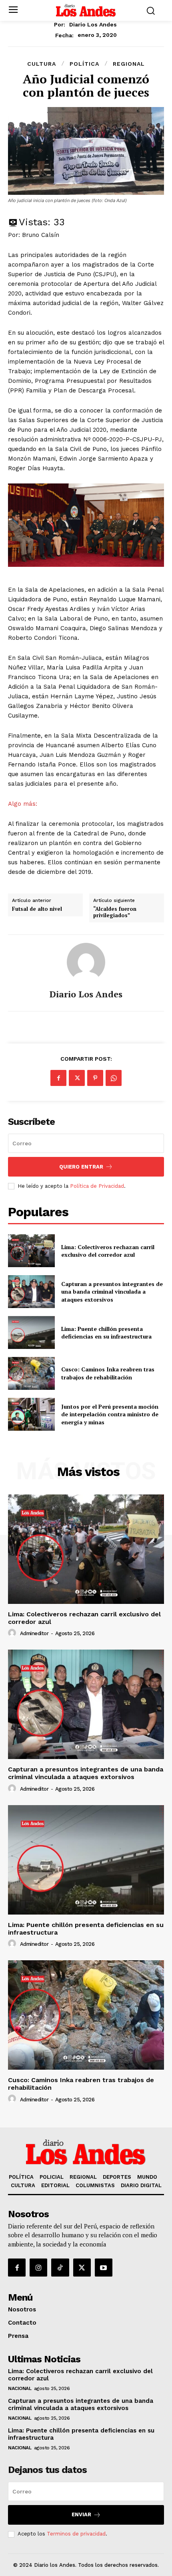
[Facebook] (58, 1078)
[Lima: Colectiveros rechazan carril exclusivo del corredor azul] (31, 1251)
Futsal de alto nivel (37, 909)
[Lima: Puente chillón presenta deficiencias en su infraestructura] (31, 1332)
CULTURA (42, 64)
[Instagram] (38, 2267)
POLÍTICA (84, 64)
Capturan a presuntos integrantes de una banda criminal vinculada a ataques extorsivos (112, 1292)
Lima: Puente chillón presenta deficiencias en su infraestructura (106, 1333)
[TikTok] (60, 2267)
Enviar (81, 2514)
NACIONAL (20, 2388)
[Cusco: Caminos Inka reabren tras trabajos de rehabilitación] (31, 1373)
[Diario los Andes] (86, 962)
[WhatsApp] (114, 1078)
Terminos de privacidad (76, 2534)
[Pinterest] (95, 1078)
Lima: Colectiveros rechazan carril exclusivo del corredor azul (108, 1251)
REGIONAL (129, 64)
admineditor (34, 1633)
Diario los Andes (93, 24)
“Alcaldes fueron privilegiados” (115, 912)
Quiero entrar (81, 1167)
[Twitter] (77, 1078)
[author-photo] (13, 1633)
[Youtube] (104, 2267)
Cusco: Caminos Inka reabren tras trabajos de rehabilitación (108, 1373)
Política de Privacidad (97, 1186)
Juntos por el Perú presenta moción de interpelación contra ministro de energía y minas (110, 1414)
